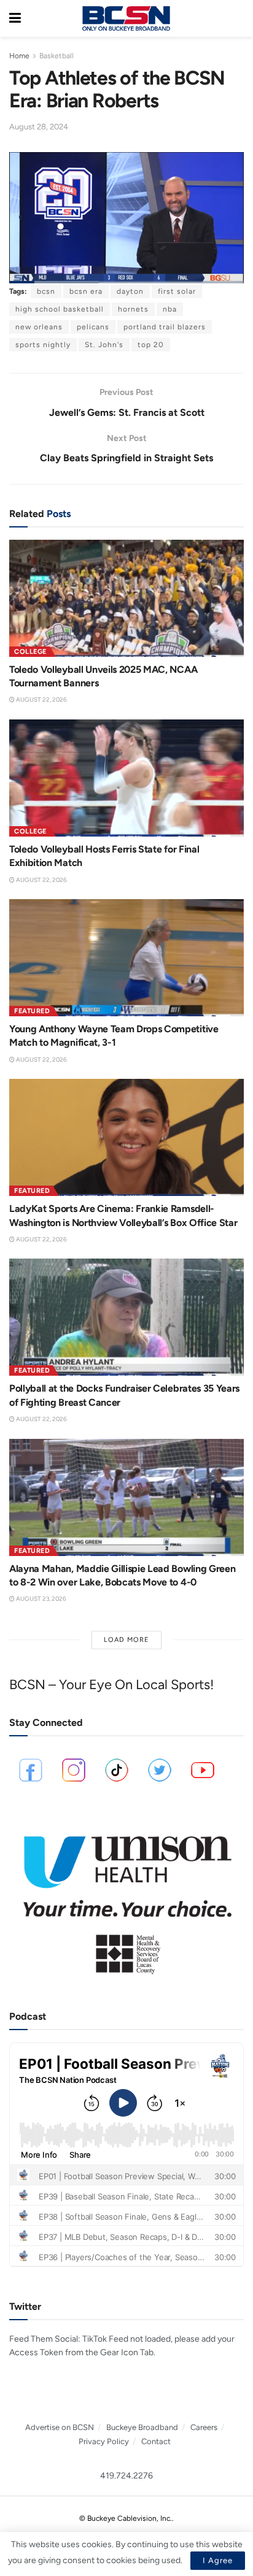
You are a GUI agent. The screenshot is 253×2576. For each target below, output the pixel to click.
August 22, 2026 (41, 700)
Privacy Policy (104, 2441)
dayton (130, 291)
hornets (133, 309)
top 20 (151, 345)
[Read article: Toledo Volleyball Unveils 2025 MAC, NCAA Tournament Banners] (126, 598)
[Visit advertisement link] (126, 1899)
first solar (177, 291)
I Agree (218, 2560)
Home (19, 56)
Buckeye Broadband (142, 2427)
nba (170, 309)
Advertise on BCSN (60, 2427)
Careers (204, 2427)
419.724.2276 (126, 2476)
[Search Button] (238, 18)
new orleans (39, 327)
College (30, 652)
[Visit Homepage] (126, 18)
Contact (156, 2441)
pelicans (93, 327)
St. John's (104, 345)
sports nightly (43, 345)
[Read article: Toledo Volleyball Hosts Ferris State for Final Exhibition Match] (126, 778)
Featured (32, 1011)
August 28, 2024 (39, 127)
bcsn (46, 291)
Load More (126, 1640)
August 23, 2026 (41, 1599)
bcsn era (86, 291)
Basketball (56, 56)
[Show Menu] (15, 18)
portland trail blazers (165, 327)
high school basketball (60, 309)
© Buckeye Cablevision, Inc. (126, 2518)
